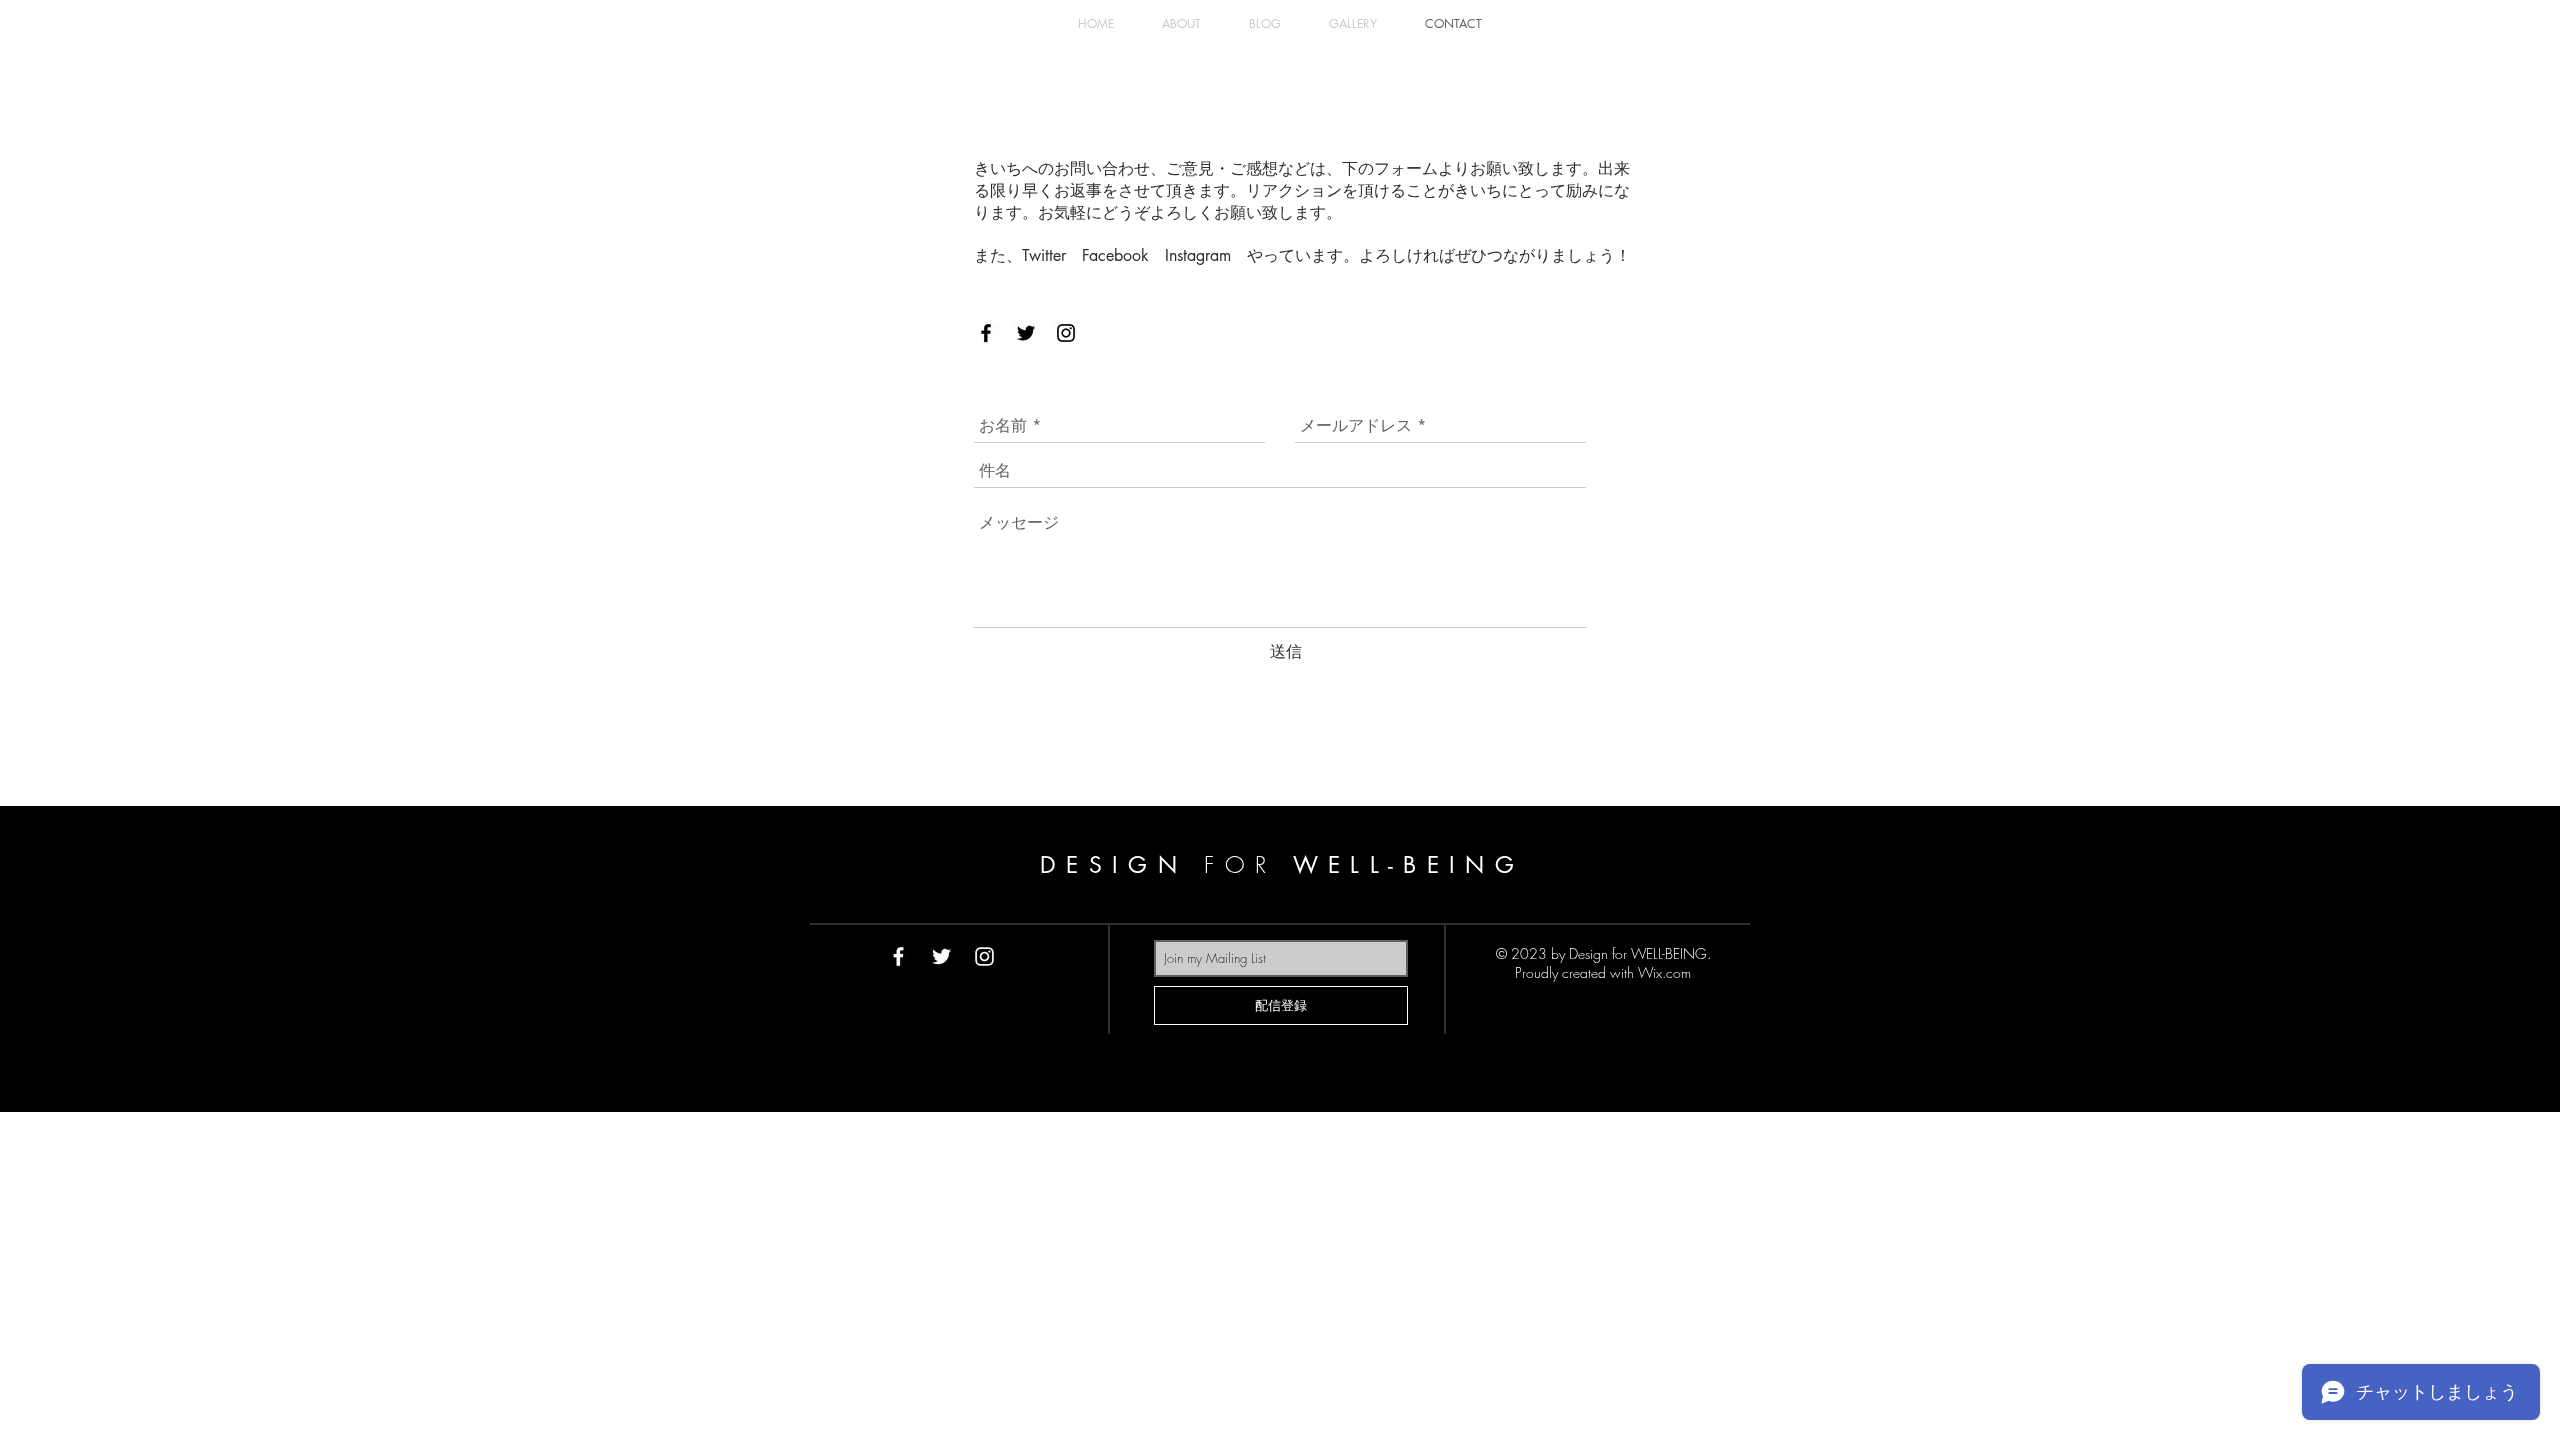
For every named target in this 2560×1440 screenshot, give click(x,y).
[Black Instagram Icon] (1066, 333)
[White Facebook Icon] (898, 956)
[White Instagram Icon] (984, 956)
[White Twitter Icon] (941, 956)
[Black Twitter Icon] (1026, 333)
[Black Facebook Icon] (986, 333)
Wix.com (1664, 972)
